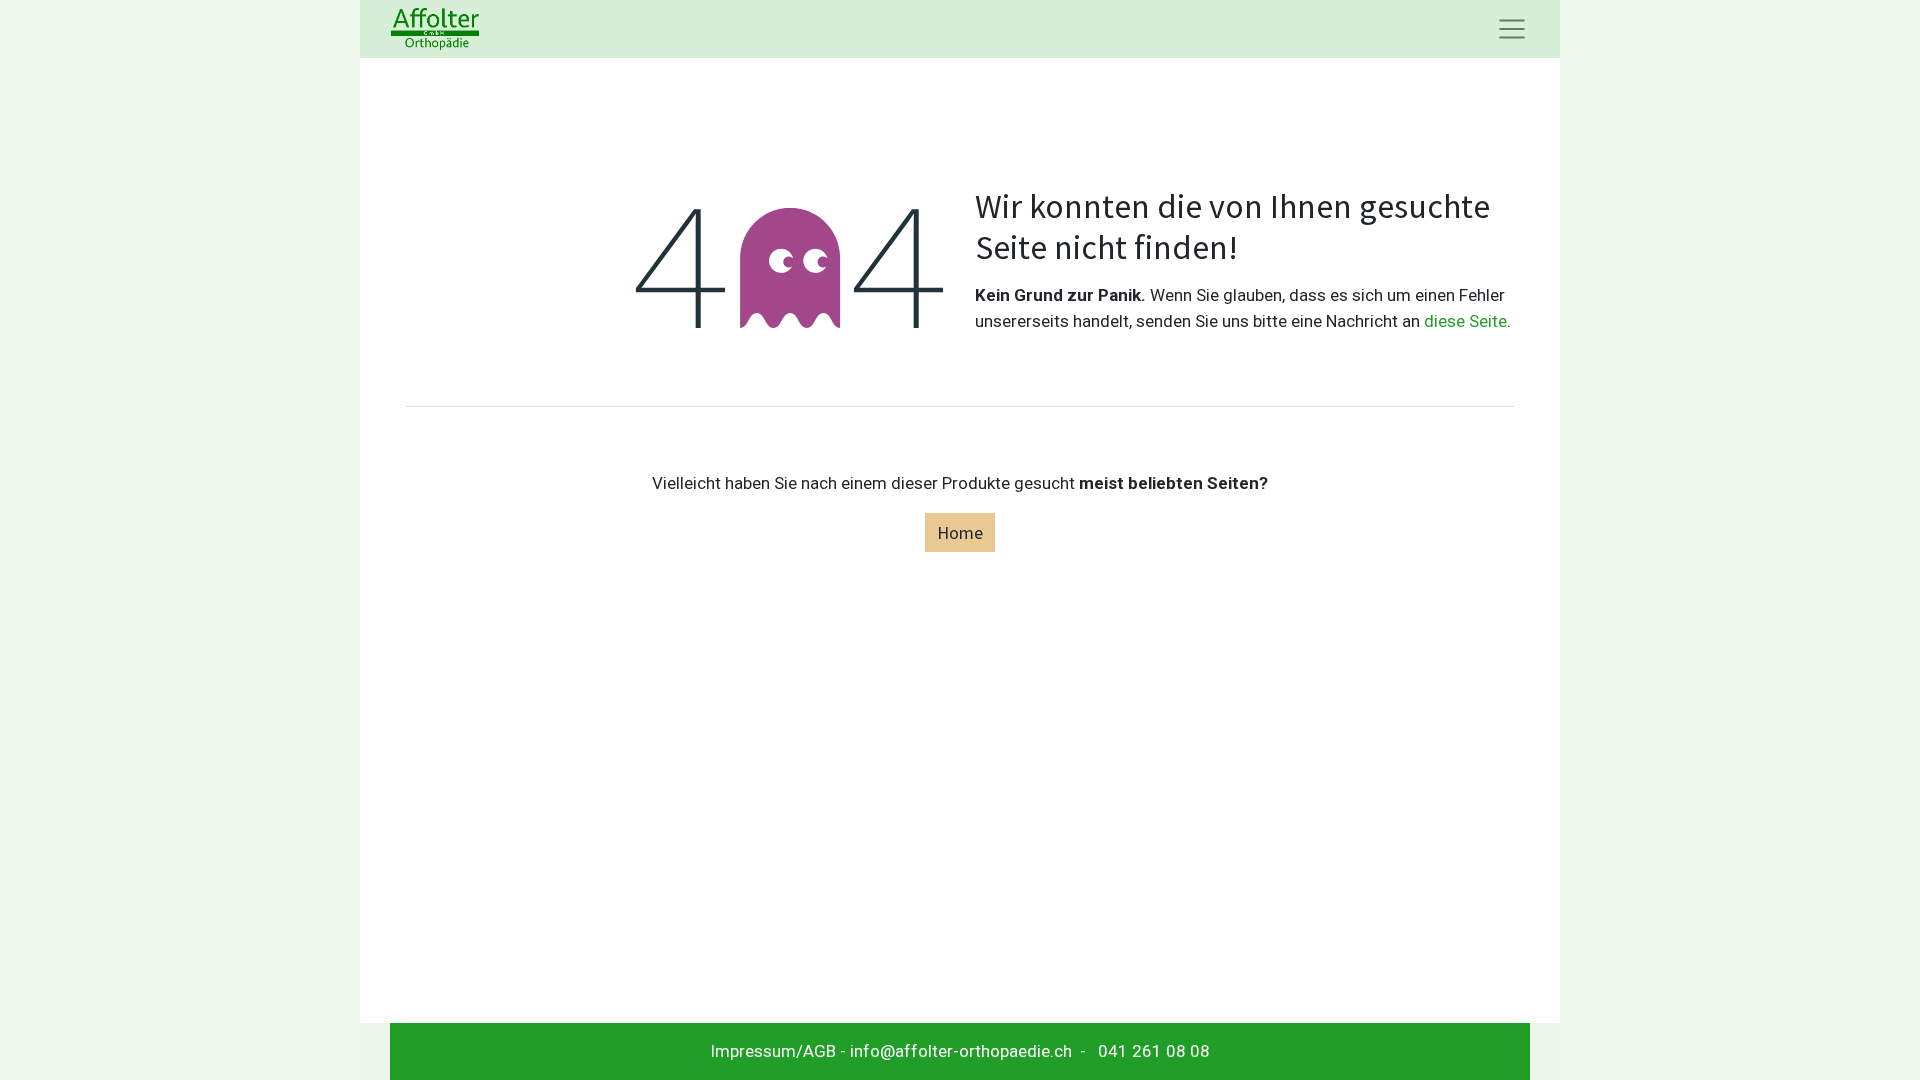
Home (960, 532)
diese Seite (1465, 321)
